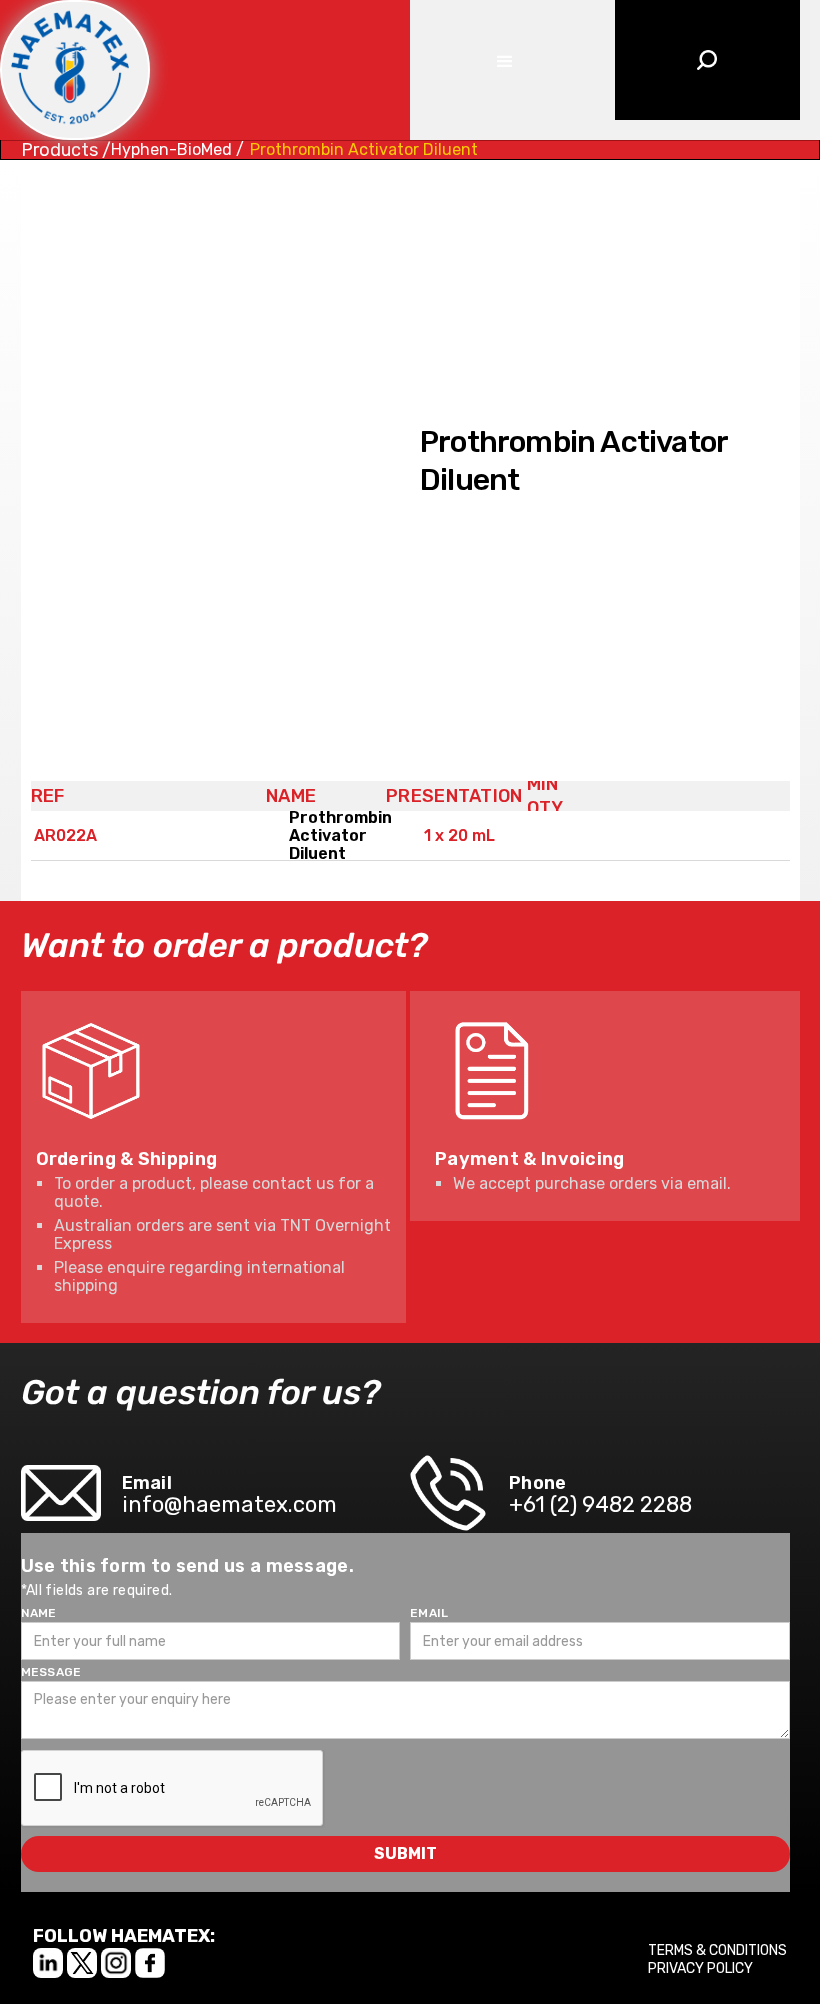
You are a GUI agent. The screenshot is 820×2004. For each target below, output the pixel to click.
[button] (503, 60)
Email (429, 1613)
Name (39, 1613)
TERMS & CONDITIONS (717, 1950)
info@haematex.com (229, 1504)
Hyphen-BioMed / (177, 150)
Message (51, 1672)
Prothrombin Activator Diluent (364, 150)
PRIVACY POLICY (700, 1968)
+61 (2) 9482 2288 (600, 1504)
